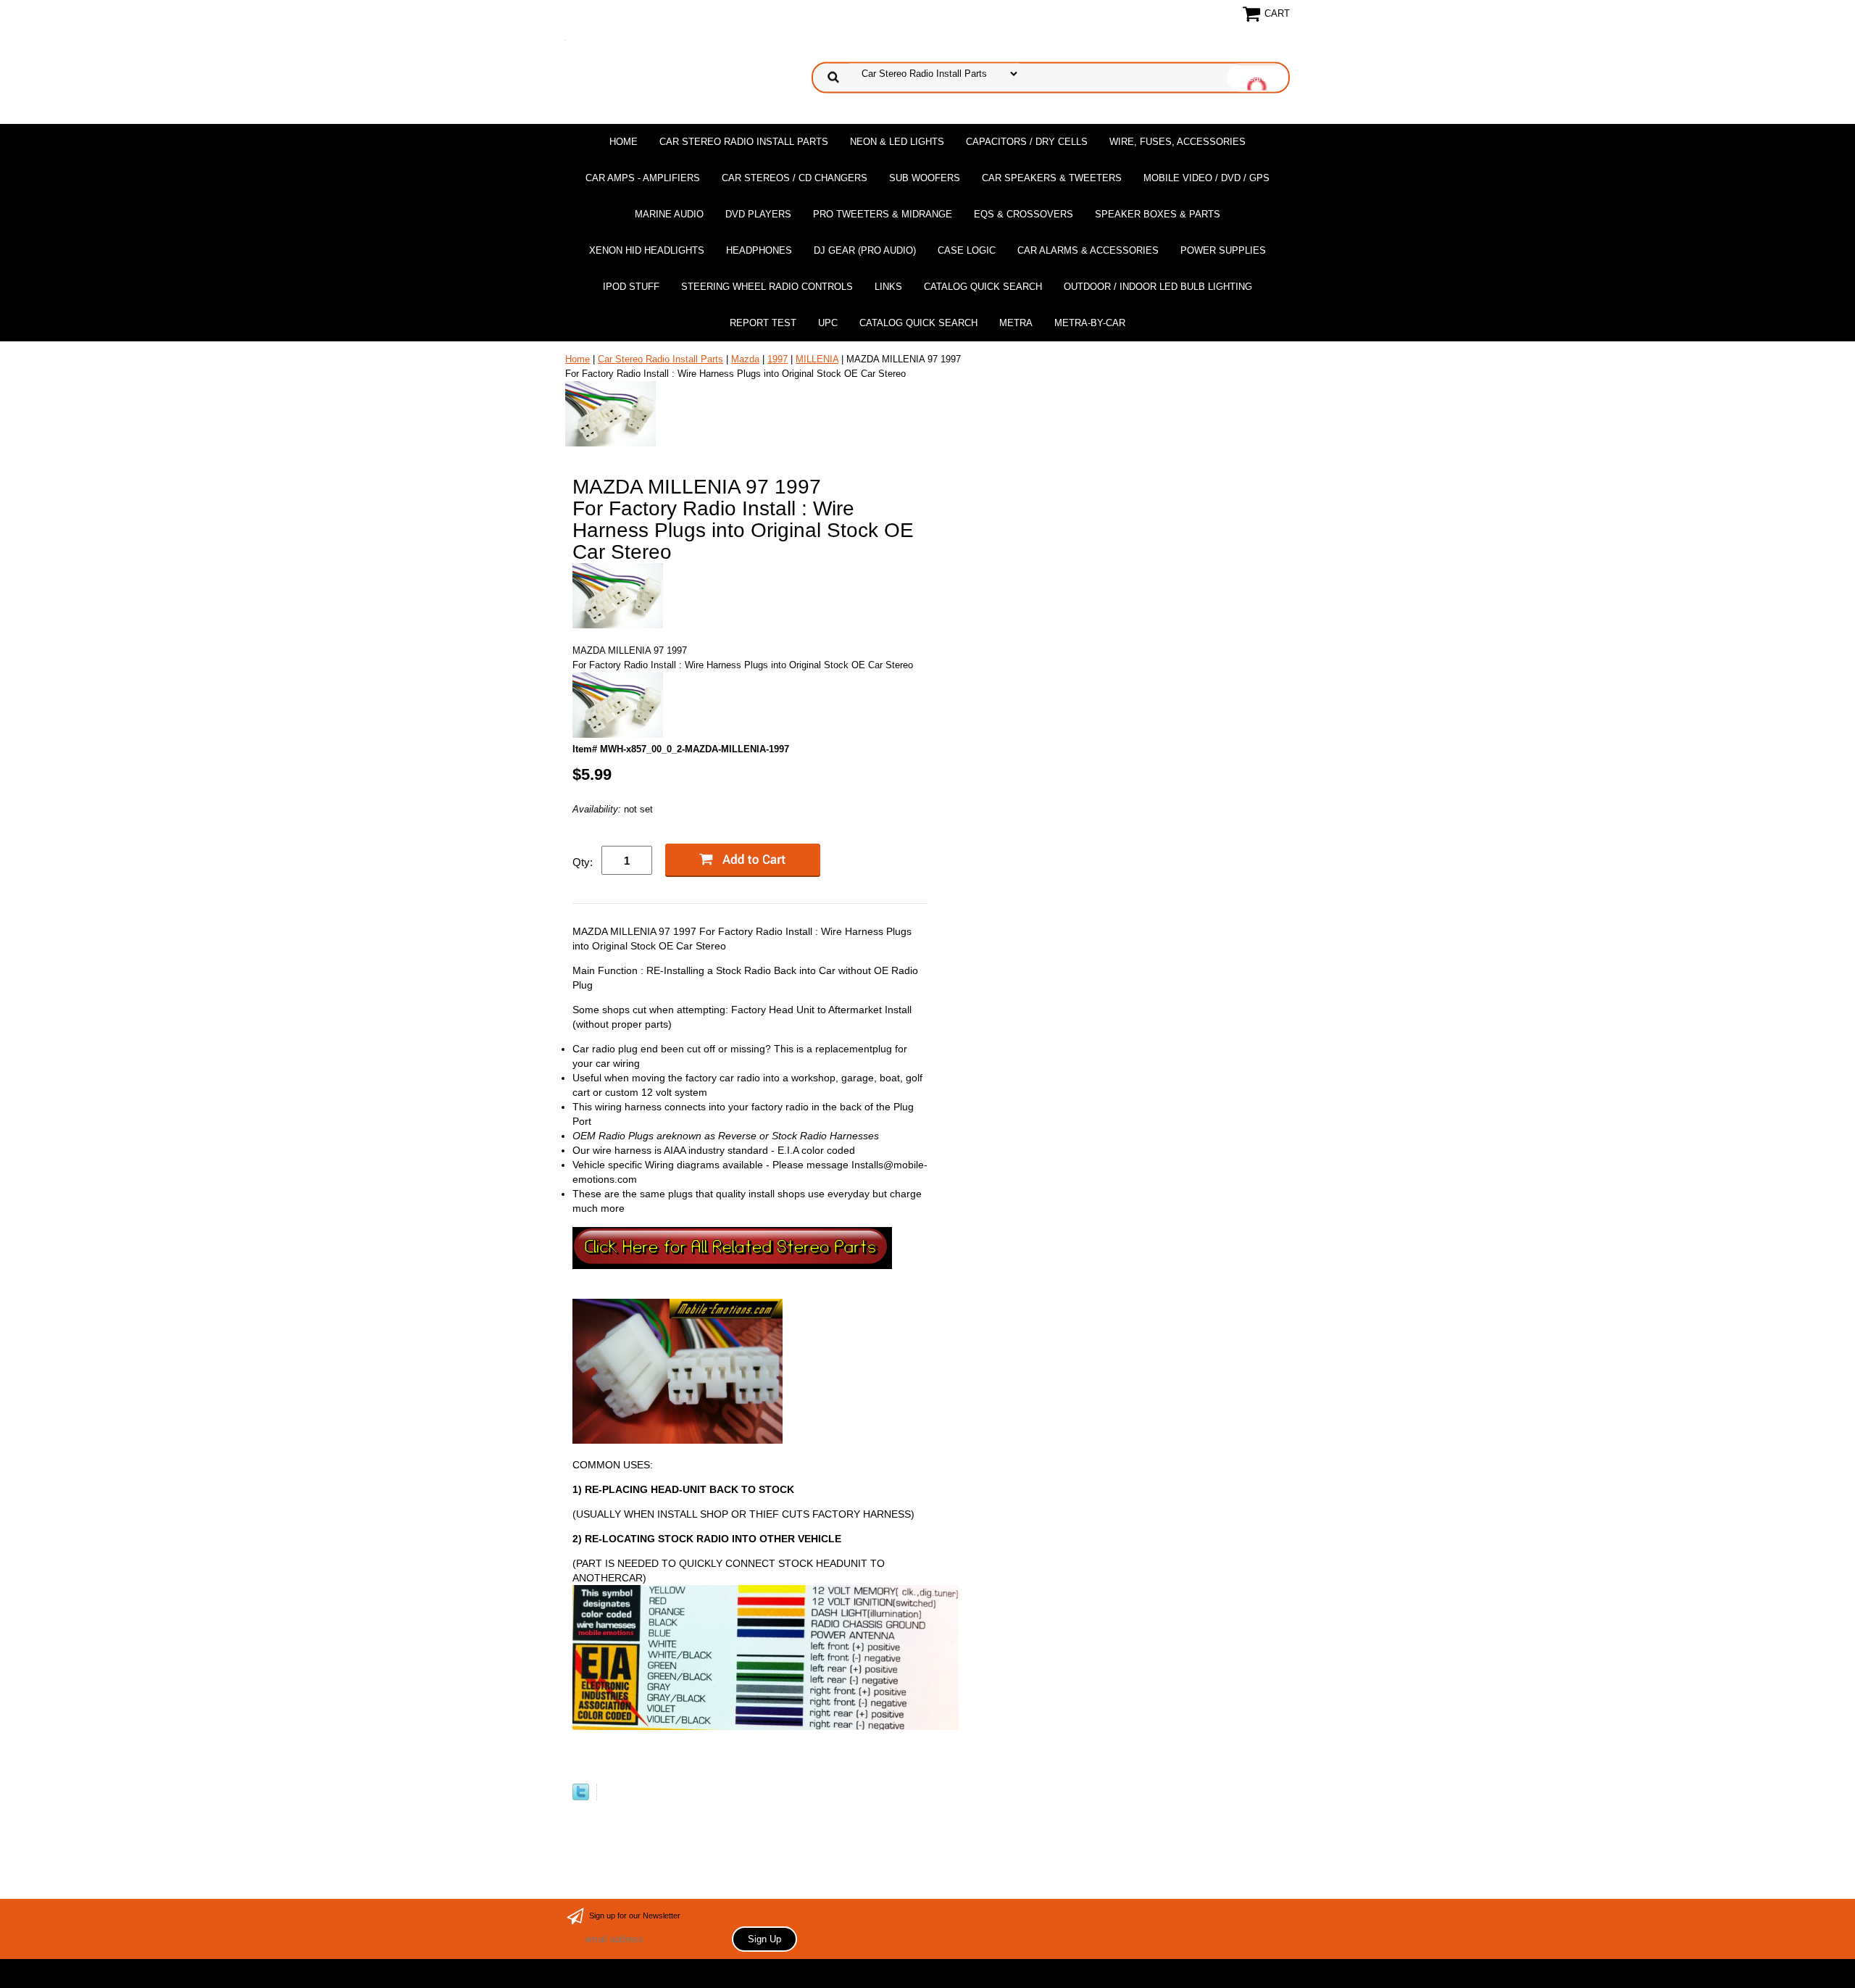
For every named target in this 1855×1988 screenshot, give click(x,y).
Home (624, 142)
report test (763, 323)
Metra (1016, 323)
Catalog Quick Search (983, 287)
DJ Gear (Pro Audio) (865, 250)
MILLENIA (817, 359)
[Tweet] (581, 1797)
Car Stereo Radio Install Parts (744, 142)
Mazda (745, 359)
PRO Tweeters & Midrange (883, 214)
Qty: (583, 862)
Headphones (759, 250)
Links (888, 287)
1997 (778, 359)
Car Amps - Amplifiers (643, 178)
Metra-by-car (1090, 323)
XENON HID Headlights (647, 250)
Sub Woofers (925, 178)
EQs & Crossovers (1024, 214)
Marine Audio (669, 214)
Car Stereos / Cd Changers (795, 178)
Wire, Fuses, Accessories (1177, 142)
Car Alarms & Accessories (1088, 250)
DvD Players (758, 214)
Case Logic (967, 250)
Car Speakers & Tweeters (1052, 178)
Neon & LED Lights (897, 142)
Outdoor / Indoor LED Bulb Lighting (1158, 287)
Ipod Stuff (631, 287)
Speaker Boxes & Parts (1158, 214)
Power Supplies (1223, 250)
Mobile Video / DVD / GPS (1206, 178)
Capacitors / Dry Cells (1027, 142)
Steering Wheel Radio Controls (767, 287)
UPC (828, 323)
